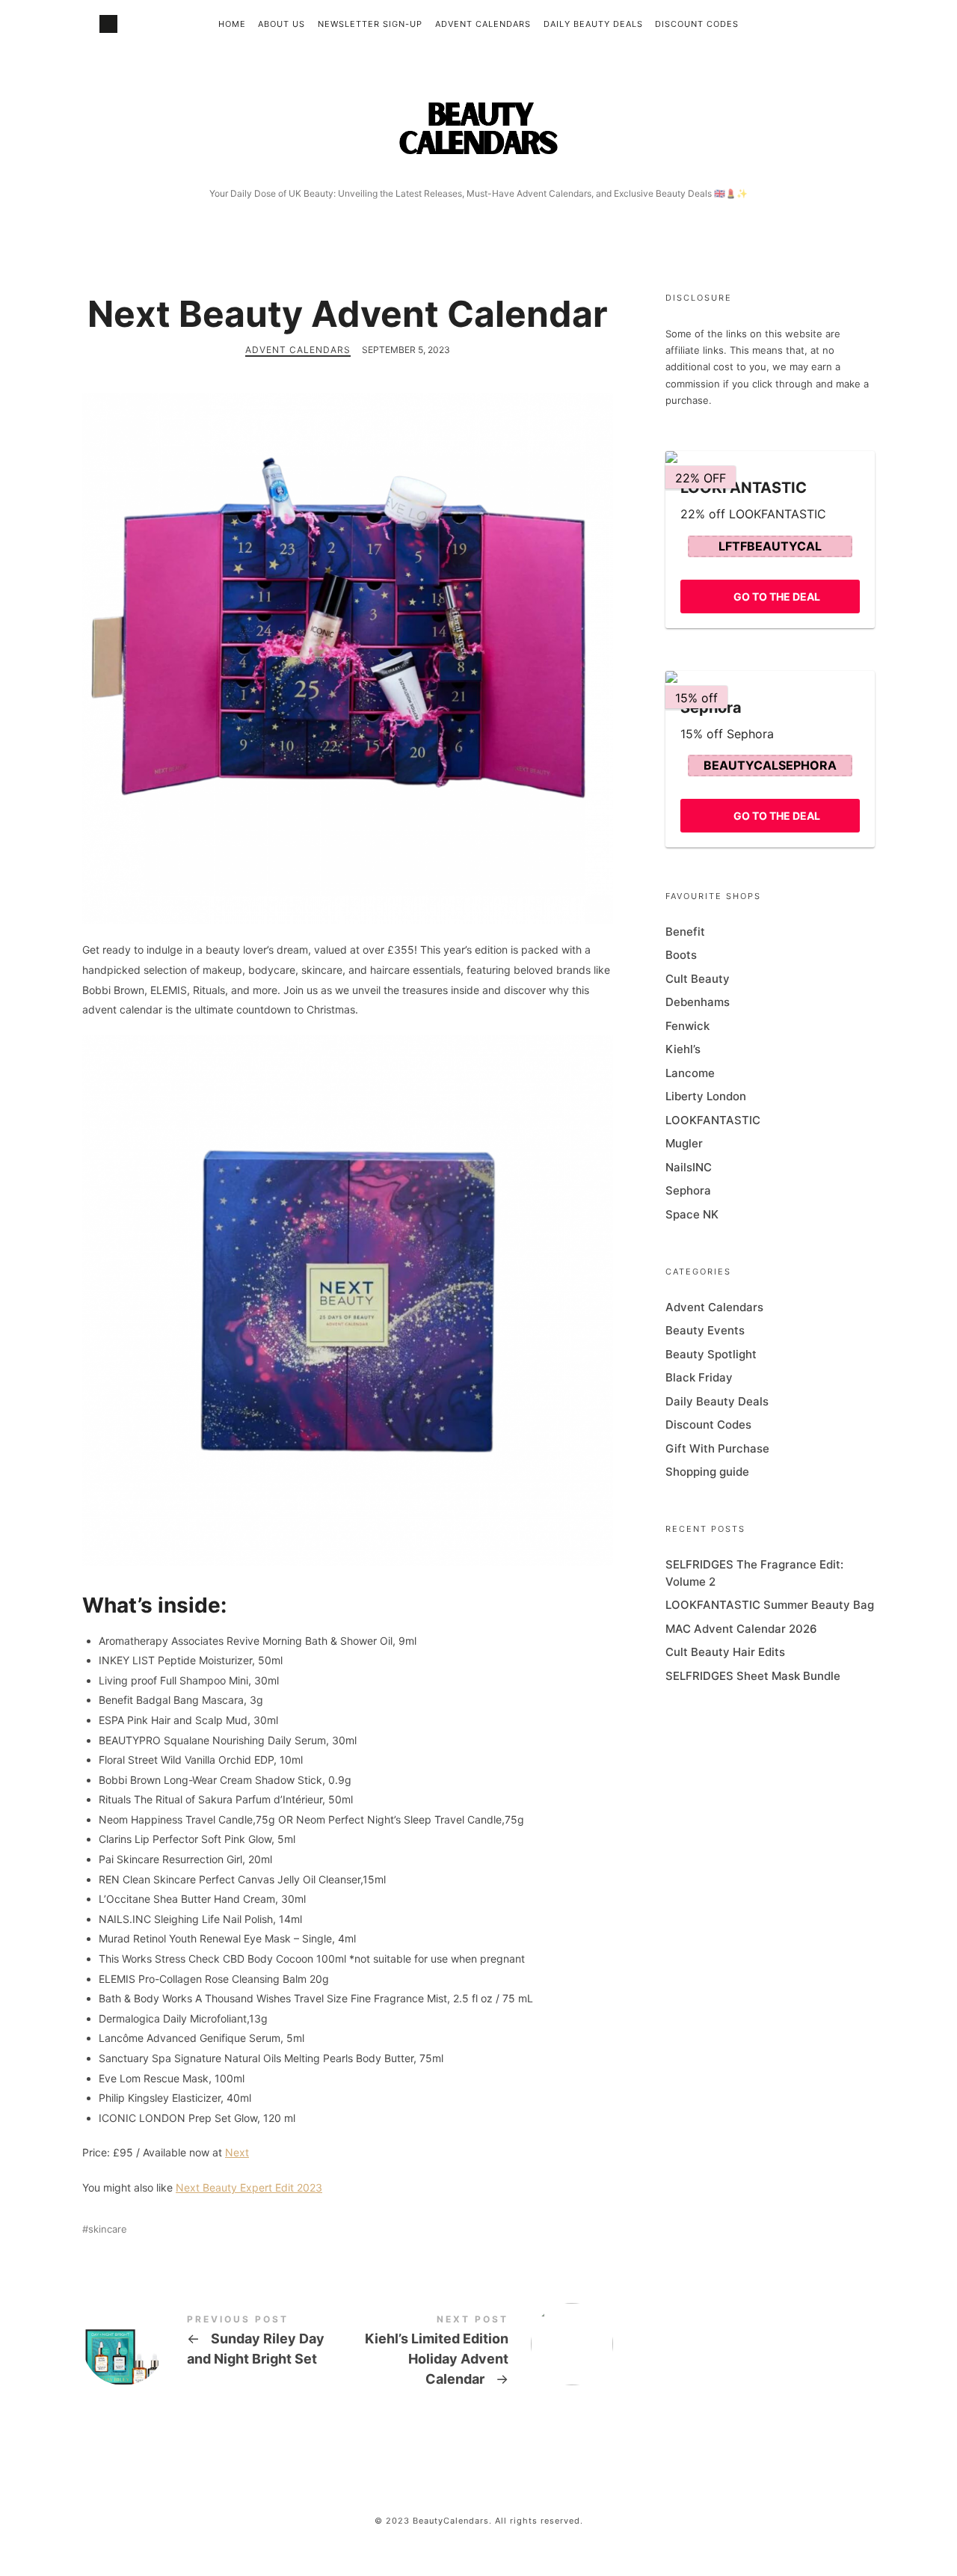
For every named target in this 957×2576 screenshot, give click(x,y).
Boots (681, 955)
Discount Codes (697, 24)
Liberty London (706, 1096)
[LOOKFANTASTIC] (770, 457)
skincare (108, 2229)
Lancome (690, 1073)
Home (232, 24)
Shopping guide (707, 1472)
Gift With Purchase (717, 1448)
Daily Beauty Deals (593, 24)
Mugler (684, 1143)
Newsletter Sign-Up (370, 24)
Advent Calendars (483, 24)
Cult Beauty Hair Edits (725, 1652)
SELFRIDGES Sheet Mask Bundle (753, 1676)
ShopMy (108, 24)
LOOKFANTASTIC (713, 1120)
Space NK (692, 1214)
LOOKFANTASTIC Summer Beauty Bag (770, 1605)
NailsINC (689, 1167)
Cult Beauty (698, 979)
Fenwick (687, 1026)
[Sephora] (770, 677)
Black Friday (699, 1377)
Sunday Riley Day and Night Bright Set (215, 2344)
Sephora (688, 1190)
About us (281, 24)
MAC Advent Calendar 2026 (741, 1629)
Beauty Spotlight (711, 1354)
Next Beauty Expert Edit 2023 (249, 2187)
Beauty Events (705, 1330)
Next (237, 2152)
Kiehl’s (683, 1049)
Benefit (685, 932)
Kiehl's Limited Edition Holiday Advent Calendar (480, 2353)
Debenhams (698, 1002)
